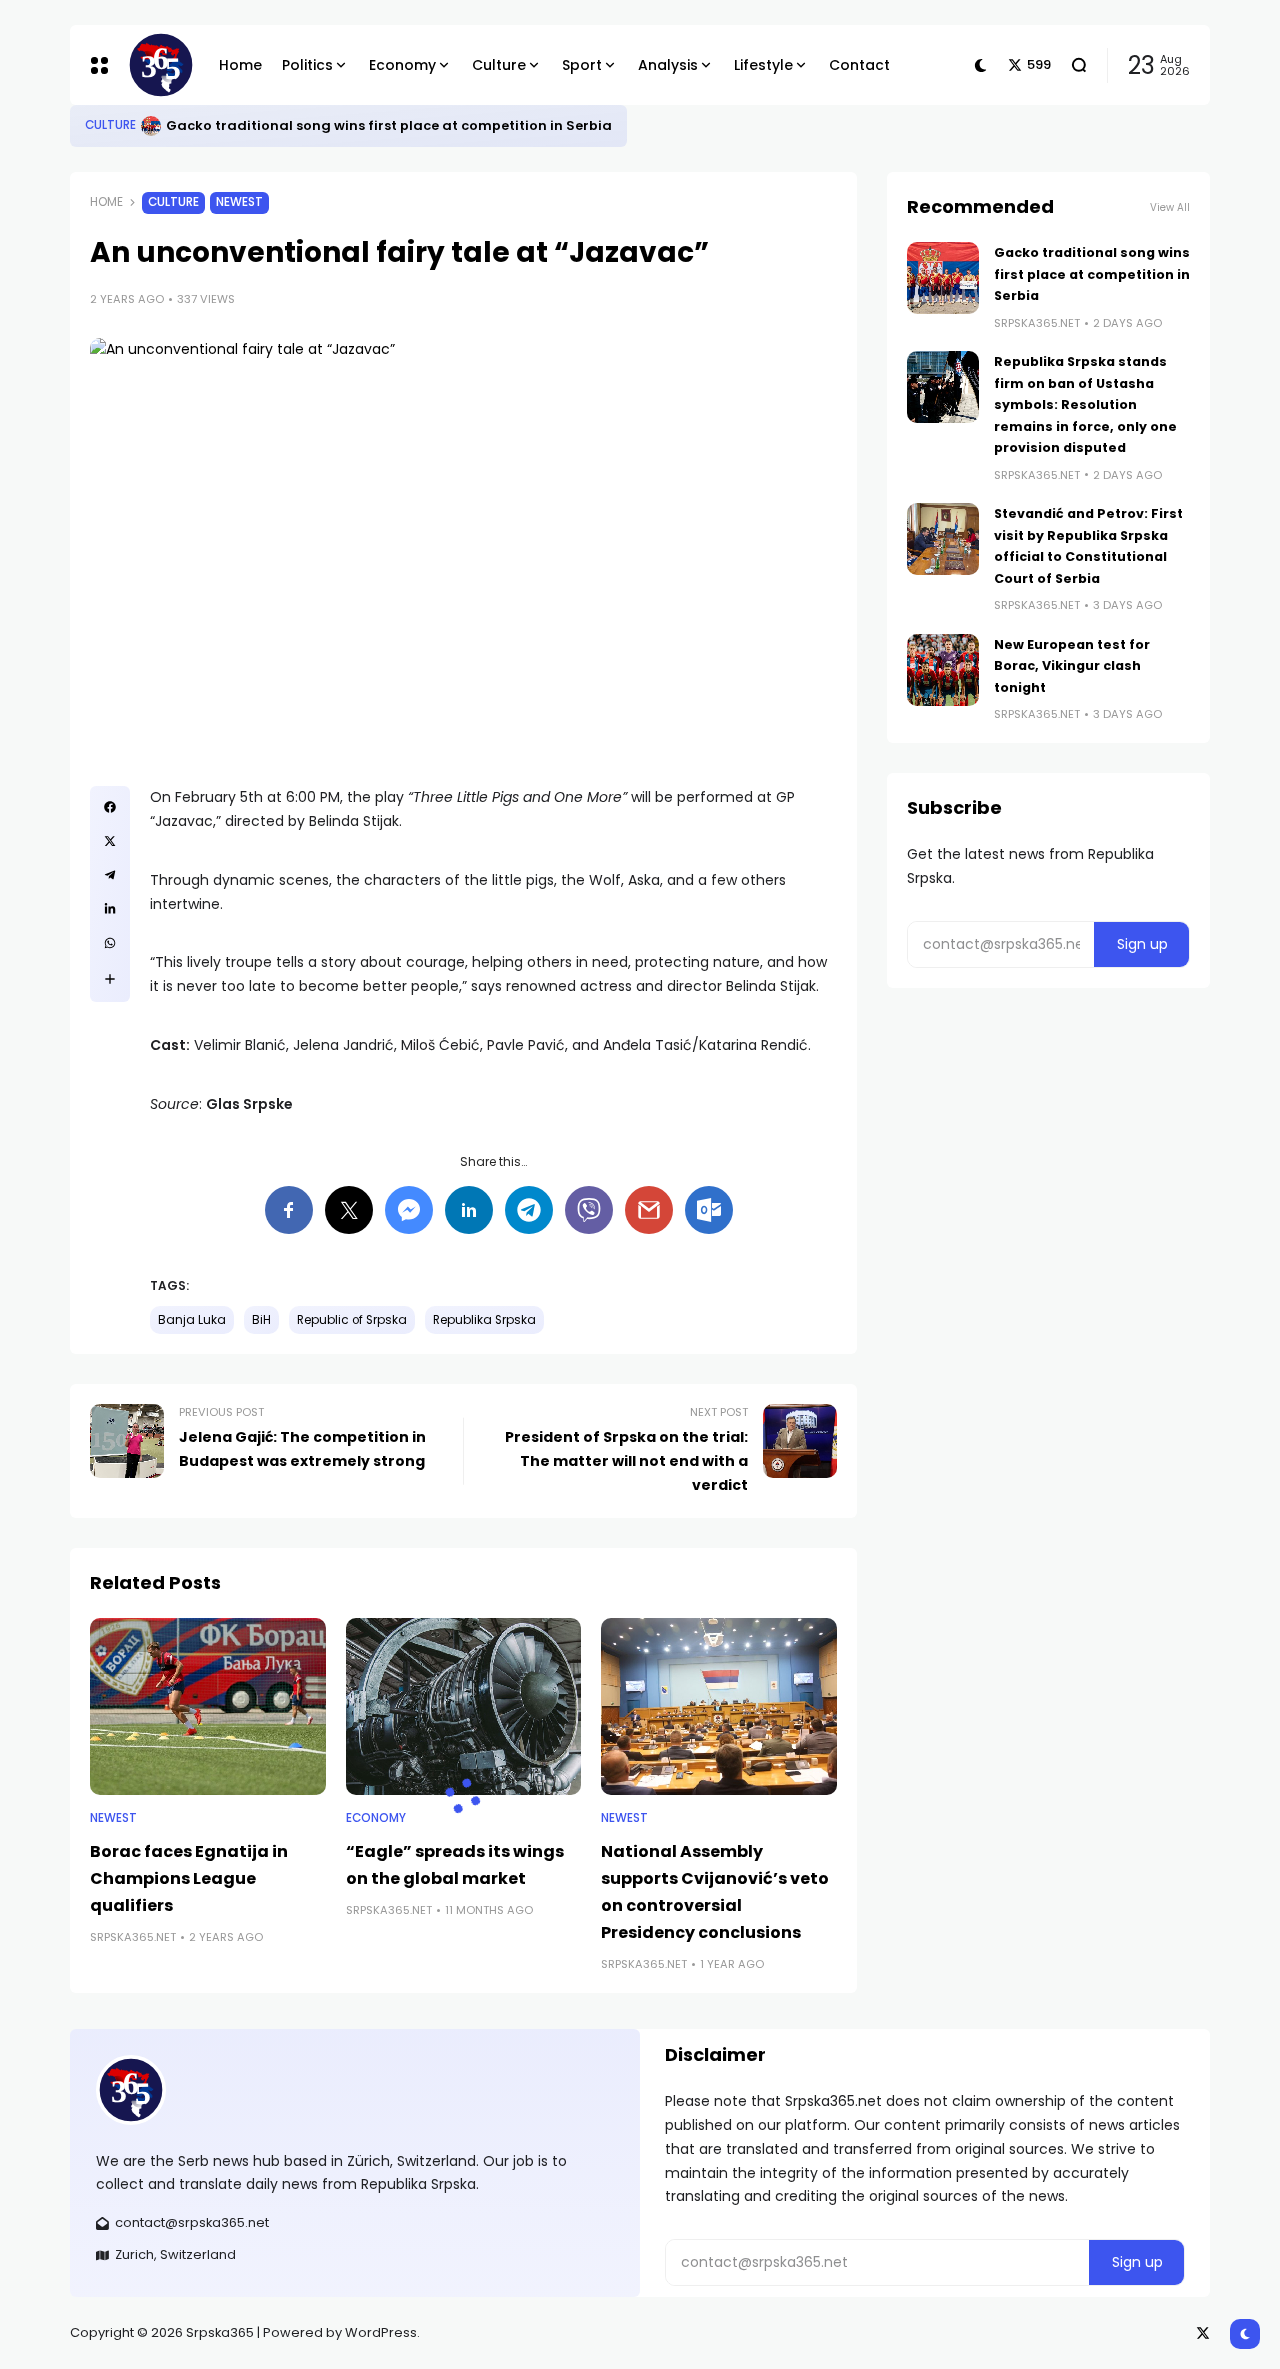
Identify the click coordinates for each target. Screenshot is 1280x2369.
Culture (110, 125)
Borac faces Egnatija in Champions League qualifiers (189, 1878)
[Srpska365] (157, 65)
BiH (261, 1320)
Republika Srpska (484, 1320)
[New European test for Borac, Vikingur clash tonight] (943, 670)
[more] (110, 979)
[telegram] (110, 875)
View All (1170, 207)
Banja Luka (192, 1320)
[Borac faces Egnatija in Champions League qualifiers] (208, 1706)
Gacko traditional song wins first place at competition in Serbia (389, 125)
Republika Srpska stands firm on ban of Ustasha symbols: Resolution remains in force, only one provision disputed (1085, 404)
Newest (239, 202)
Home (106, 202)
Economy (376, 1818)
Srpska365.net (133, 1937)
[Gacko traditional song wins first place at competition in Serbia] (151, 126)
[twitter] (110, 841)
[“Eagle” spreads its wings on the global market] (464, 1706)
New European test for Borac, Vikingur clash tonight (1072, 666)
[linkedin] (110, 909)
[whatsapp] (110, 943)
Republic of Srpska (352, 1320)
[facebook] (110, 807)
